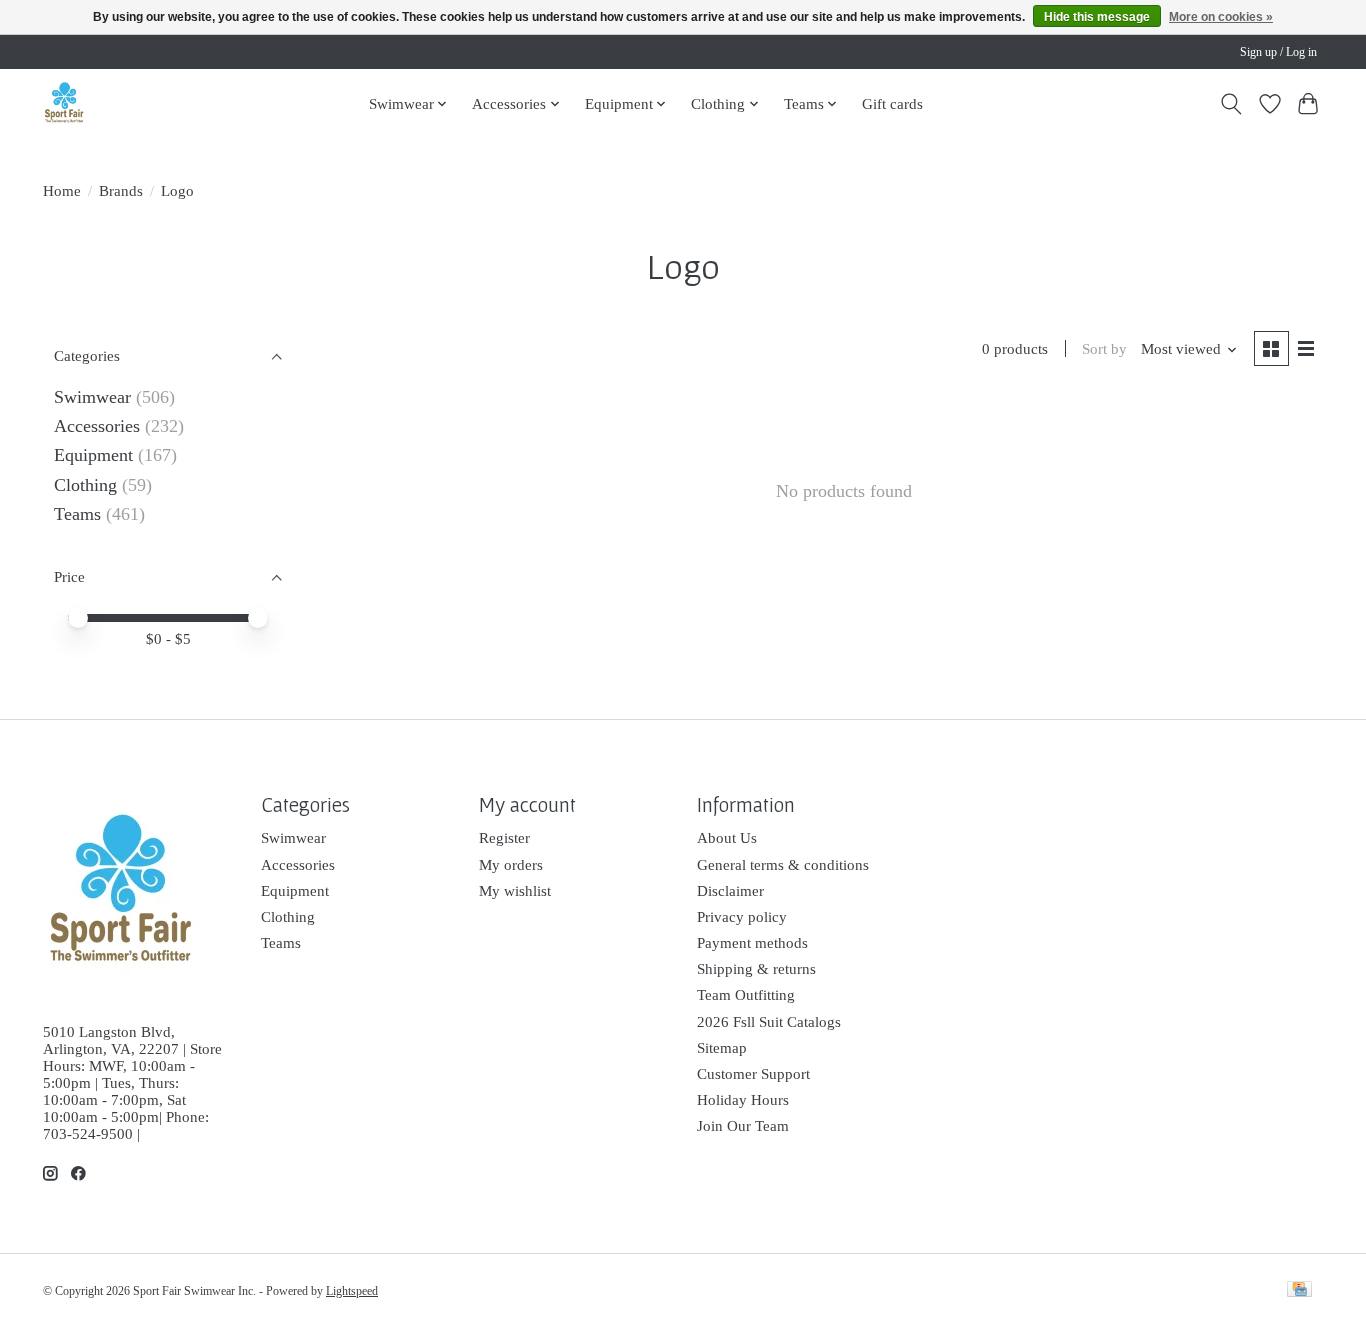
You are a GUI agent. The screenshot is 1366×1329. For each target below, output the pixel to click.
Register (504, 838)
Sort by (1104, 349)
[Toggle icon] (1231, 104)
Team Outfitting (746, 995)
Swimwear (92, 397)
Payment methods (752, 943)
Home (62, 191)
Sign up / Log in (1278, 52)
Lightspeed (352, 1291)
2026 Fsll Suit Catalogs (769, 1022)
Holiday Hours (743, 1100)
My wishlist (515, 891)
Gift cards (892, 103)
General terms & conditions (783, 865)
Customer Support (753, 1074)
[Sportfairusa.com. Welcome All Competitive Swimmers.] (64, 103)
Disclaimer (730, 891)
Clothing (85, 485)
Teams (77, 514)
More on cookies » (1221, 17)
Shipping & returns (756, 969)
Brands (121, 191)
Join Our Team (743, 1126)
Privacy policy (742, 917)
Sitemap (722, 1048)
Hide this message (1097, 17)
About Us (727, 838)
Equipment (93, 455)
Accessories (97, 426)
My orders (511, 865)
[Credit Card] (1299, 1291)
